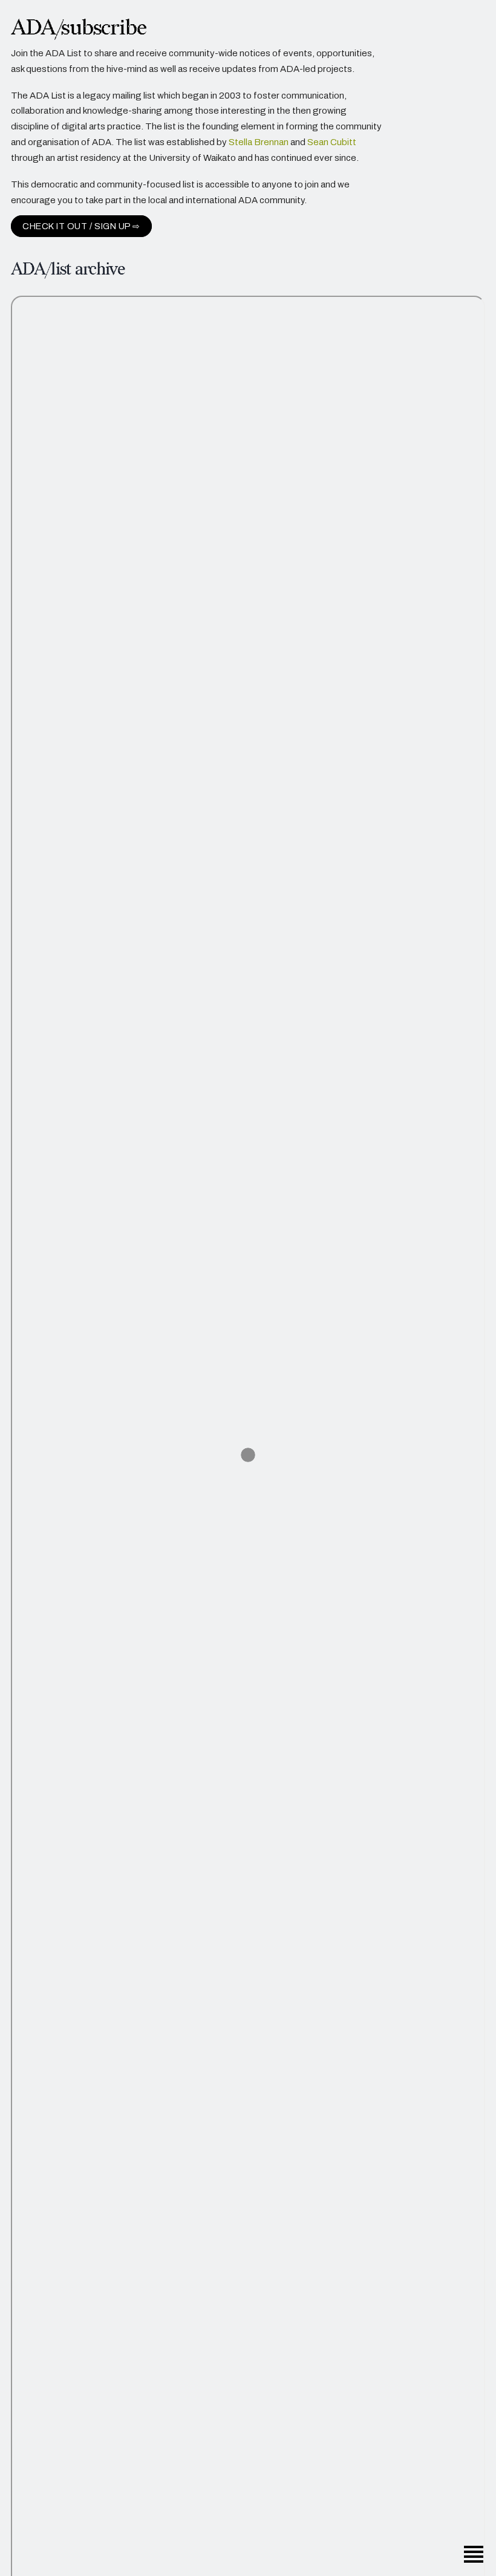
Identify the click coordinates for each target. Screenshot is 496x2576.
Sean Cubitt (332, 142)
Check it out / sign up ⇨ (81, 226)
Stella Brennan (259, 142)
